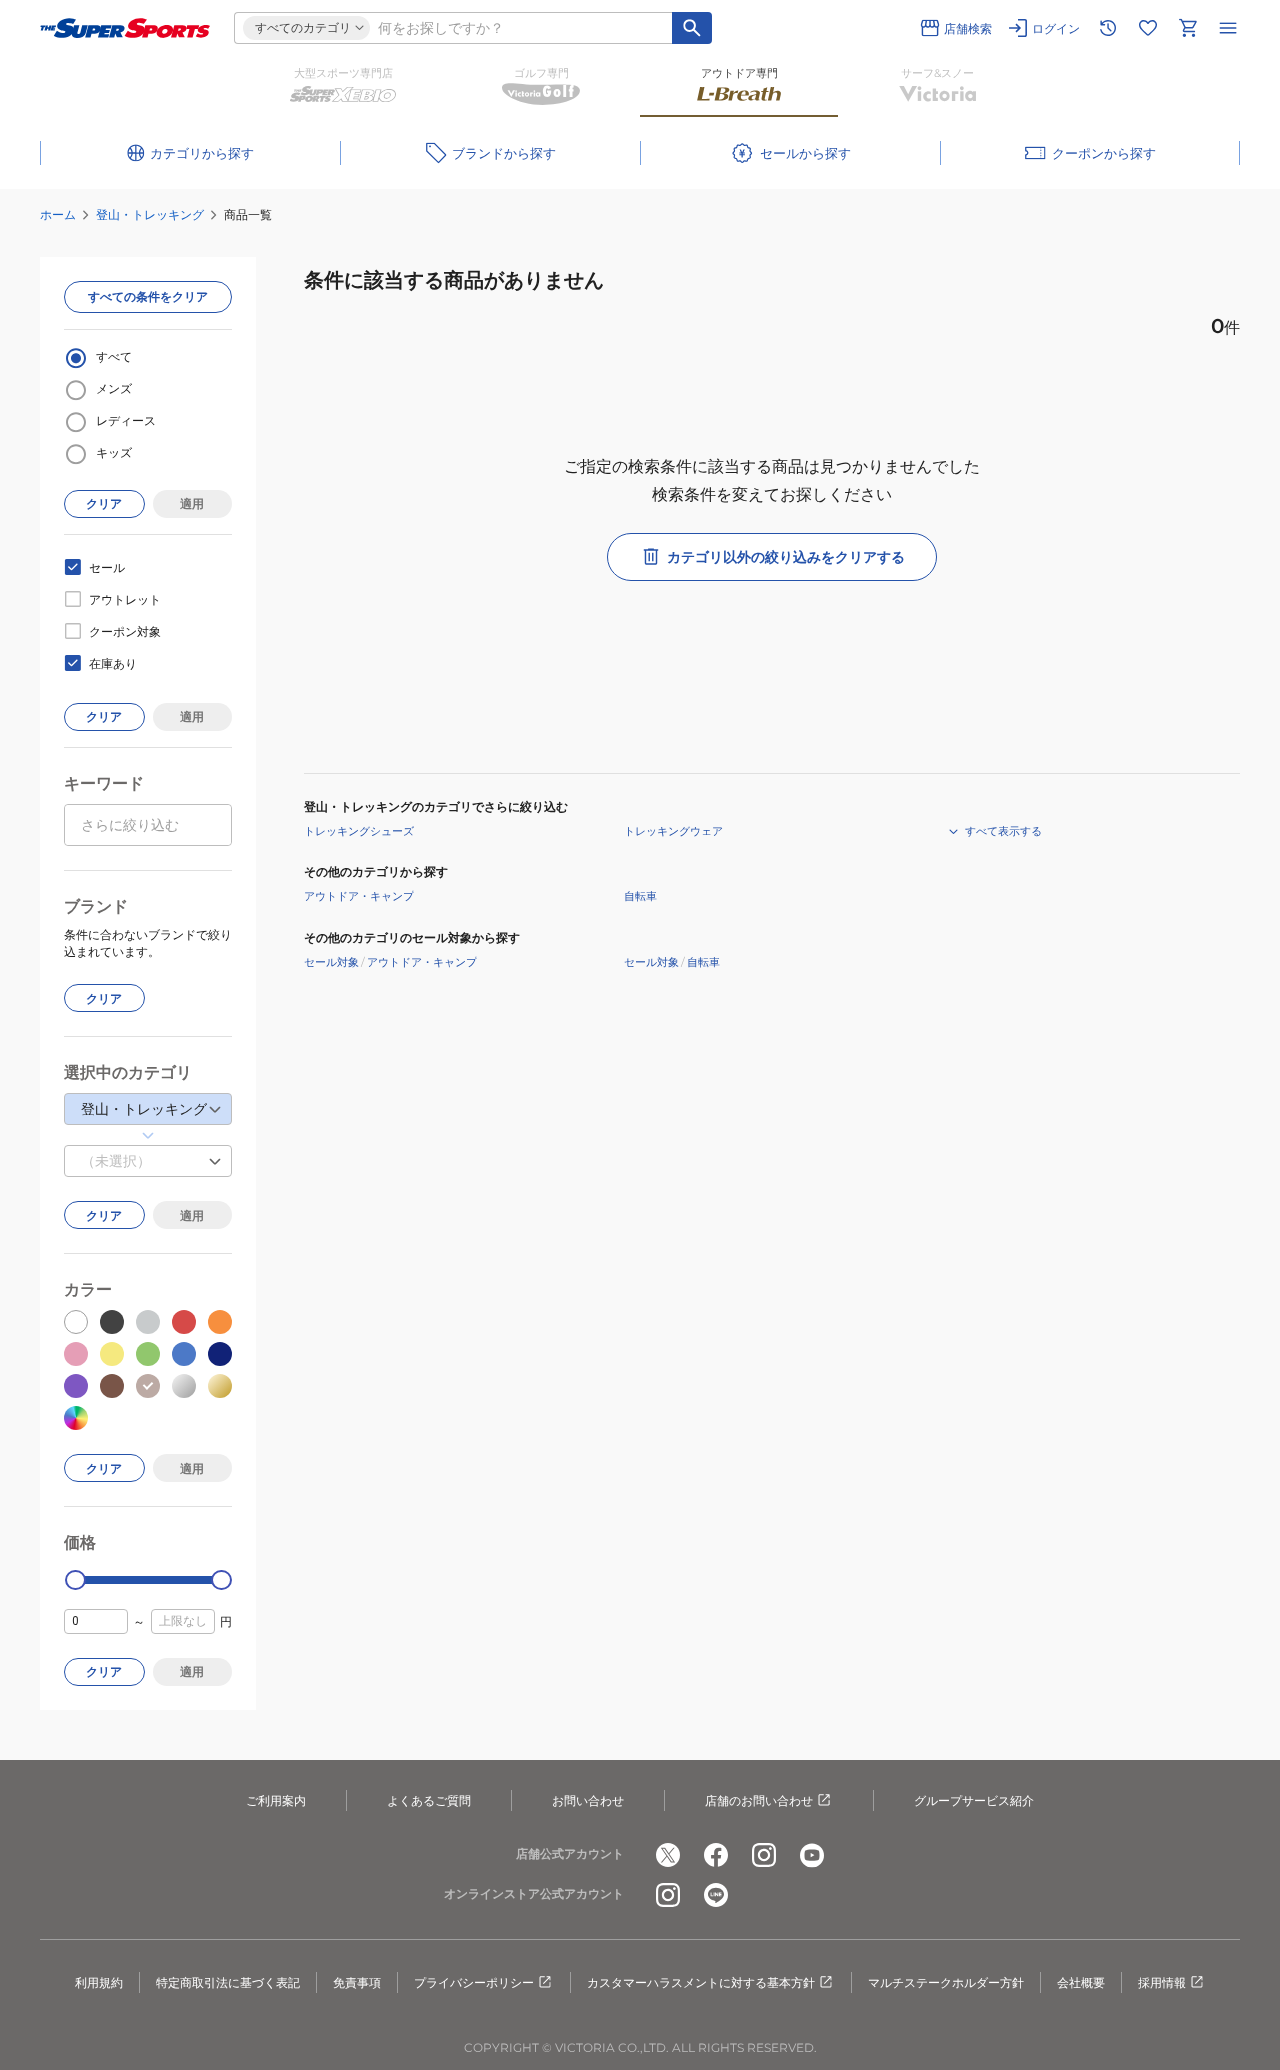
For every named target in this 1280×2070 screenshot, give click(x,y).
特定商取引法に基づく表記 (228, 1982)
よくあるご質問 (429, 1800)
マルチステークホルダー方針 (946, 1982)
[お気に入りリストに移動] (1148, 28)
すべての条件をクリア (148, 296)
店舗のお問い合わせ (759, 1800)
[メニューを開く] (1228, 28)
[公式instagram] (764, 1855)
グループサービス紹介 (974, 1800)
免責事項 (357, 1982)
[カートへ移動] (1188, 28)
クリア (104, 503)
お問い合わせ (588, 1800)
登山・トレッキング (150, 214)
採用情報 (1162, 1982)
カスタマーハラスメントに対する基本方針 (701, 1982)
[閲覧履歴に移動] (1108, 28)
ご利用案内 (276, 1800)
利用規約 (99, 1982)
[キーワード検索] (692, 28)
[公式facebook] (716, 1855)
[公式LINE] (716, 1895)
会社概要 (1081, 1982)
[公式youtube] (812, 1855)
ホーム (58, 214)
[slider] (75, 1580)
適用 (192, 503)
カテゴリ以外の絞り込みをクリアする (786, 557)
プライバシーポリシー (474, 1982)
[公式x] (668, 1855)
